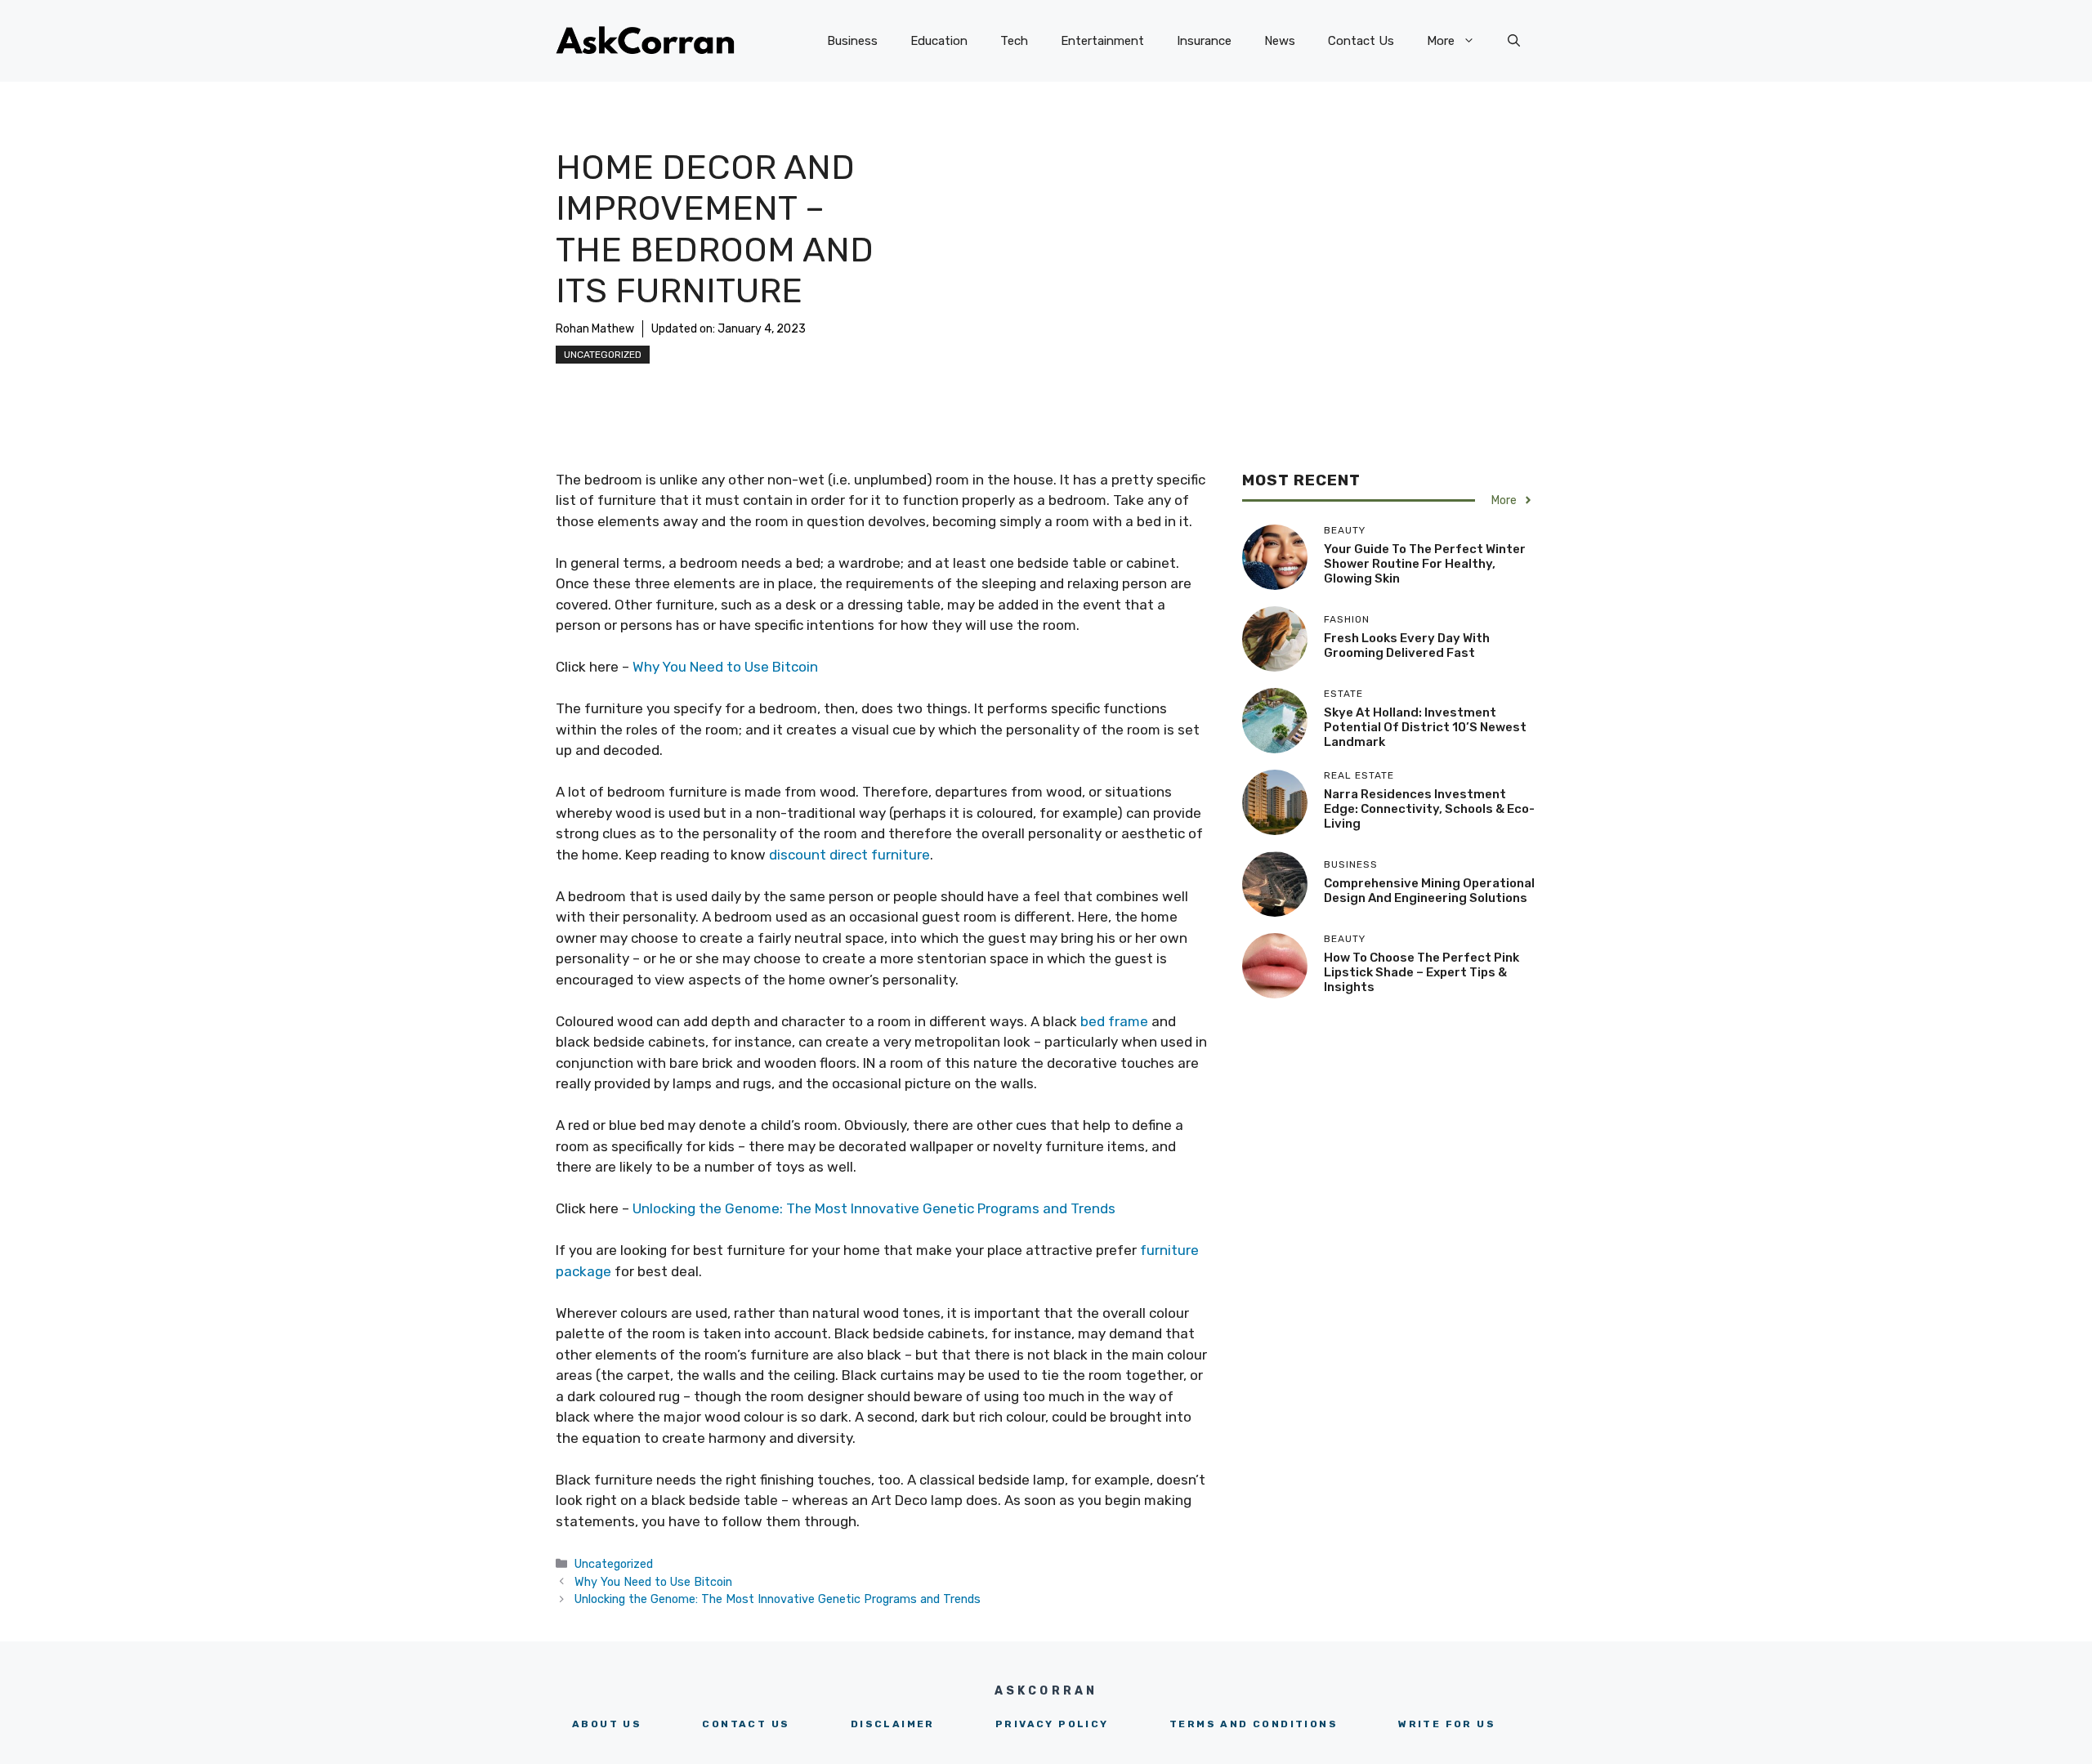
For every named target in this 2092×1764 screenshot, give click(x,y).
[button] (1514, 41)
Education (939, 41)
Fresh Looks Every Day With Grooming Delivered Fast (1407, 645)
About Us (607, 1724)
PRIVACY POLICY (1052, 1724)
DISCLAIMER (893, 1724)
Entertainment (1102, 41)
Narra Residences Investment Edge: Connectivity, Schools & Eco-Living (1429, 809)
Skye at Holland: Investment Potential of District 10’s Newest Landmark (1425, 727)
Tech (1014, 41)
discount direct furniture (849, 855)
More (1441, 41)
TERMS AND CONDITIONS (1254, 1724)
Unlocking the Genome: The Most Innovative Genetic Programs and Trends (874, 1208)
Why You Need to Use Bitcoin (725, 667)
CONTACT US (746, 1724)
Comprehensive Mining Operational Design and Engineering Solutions (1429, 891)
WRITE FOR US (1447, 1724)
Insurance (1204, 41)
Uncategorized (603, 355)
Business (852, 41)
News (1280, 41)
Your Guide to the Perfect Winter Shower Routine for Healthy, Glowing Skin (1425, 564)
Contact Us (1361, 41)
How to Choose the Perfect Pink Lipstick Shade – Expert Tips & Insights (1421, 972)
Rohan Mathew (595, 329)
